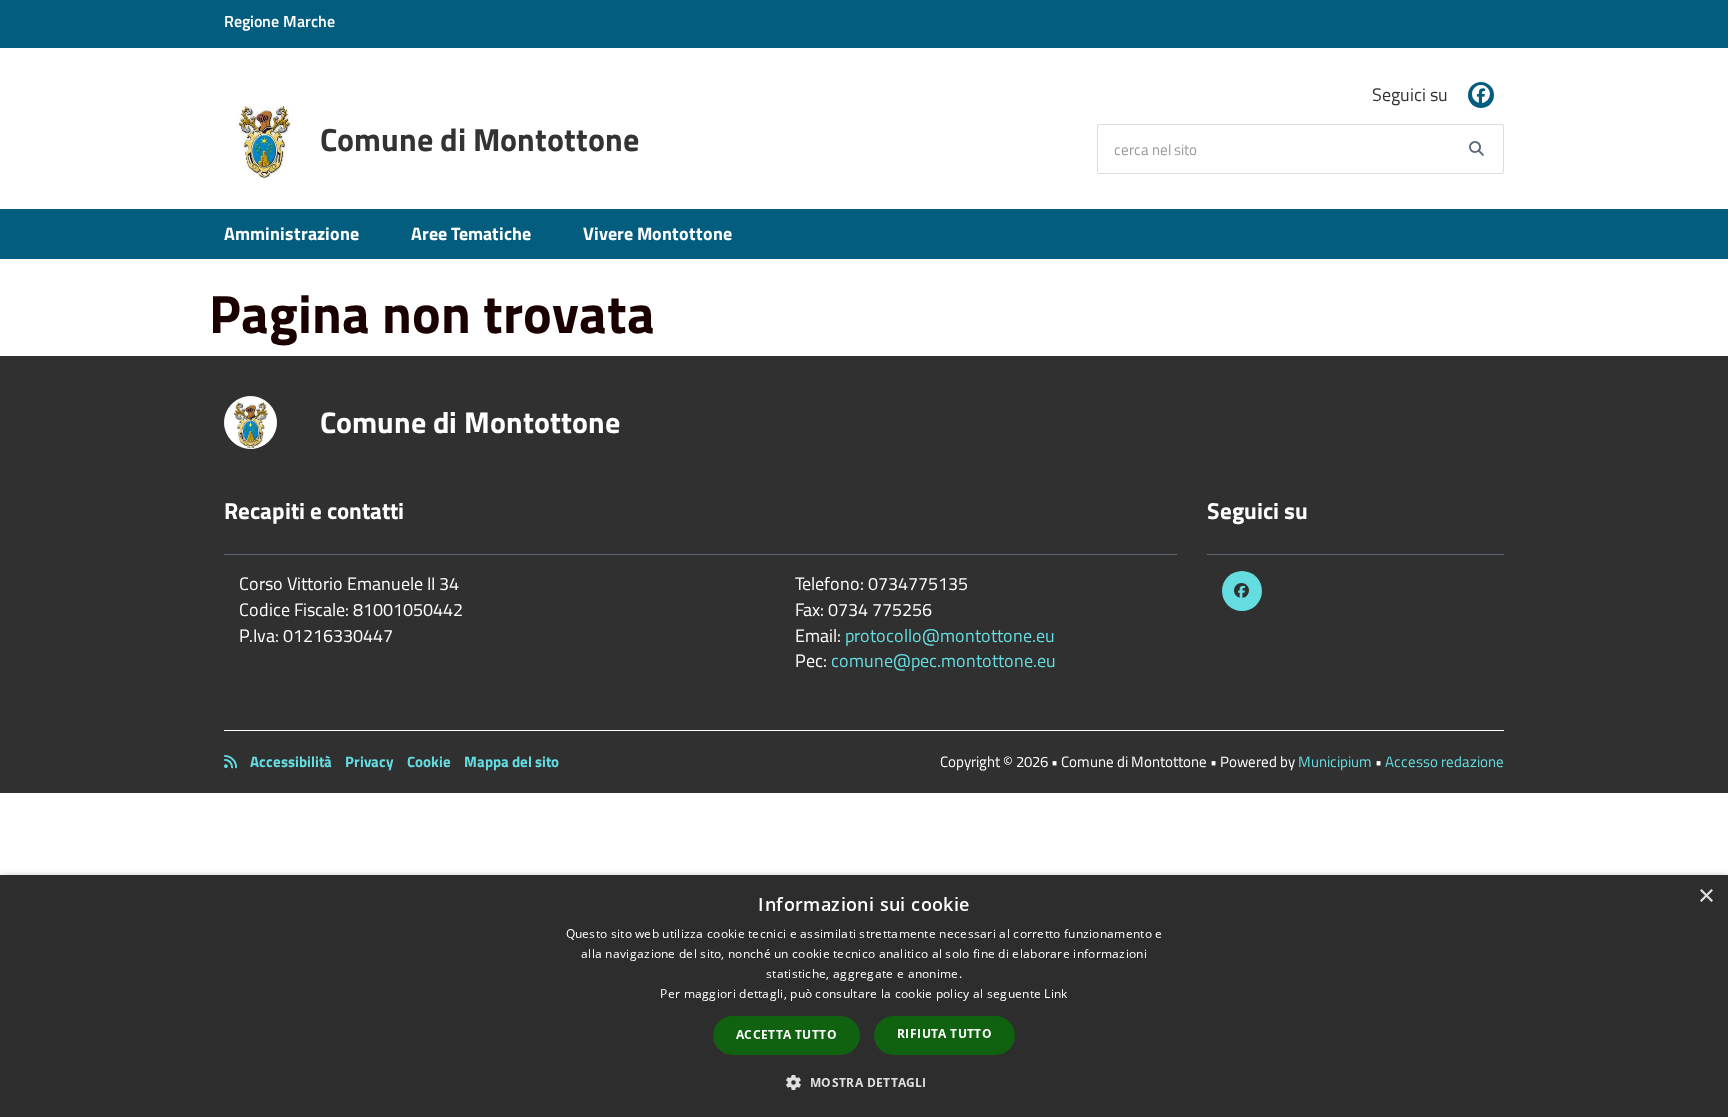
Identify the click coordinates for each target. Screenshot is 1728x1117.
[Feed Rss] (230, 761)
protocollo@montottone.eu (950, 635)
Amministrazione (291, 233)
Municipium (1335, 761)
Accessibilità (291, 761)
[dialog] (864, 996)
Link (1055, 993)
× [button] (1705, 896)
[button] (863, 1081)
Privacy (369, 761)
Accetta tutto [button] (786, 1034)
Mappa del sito (511, 761)
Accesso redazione (1444, 761)
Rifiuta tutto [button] (944, 1033)
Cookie (429, 761)
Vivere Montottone (657, 233)
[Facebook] (1481, 95)
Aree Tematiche (471, 233)
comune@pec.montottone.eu (943, 660)
